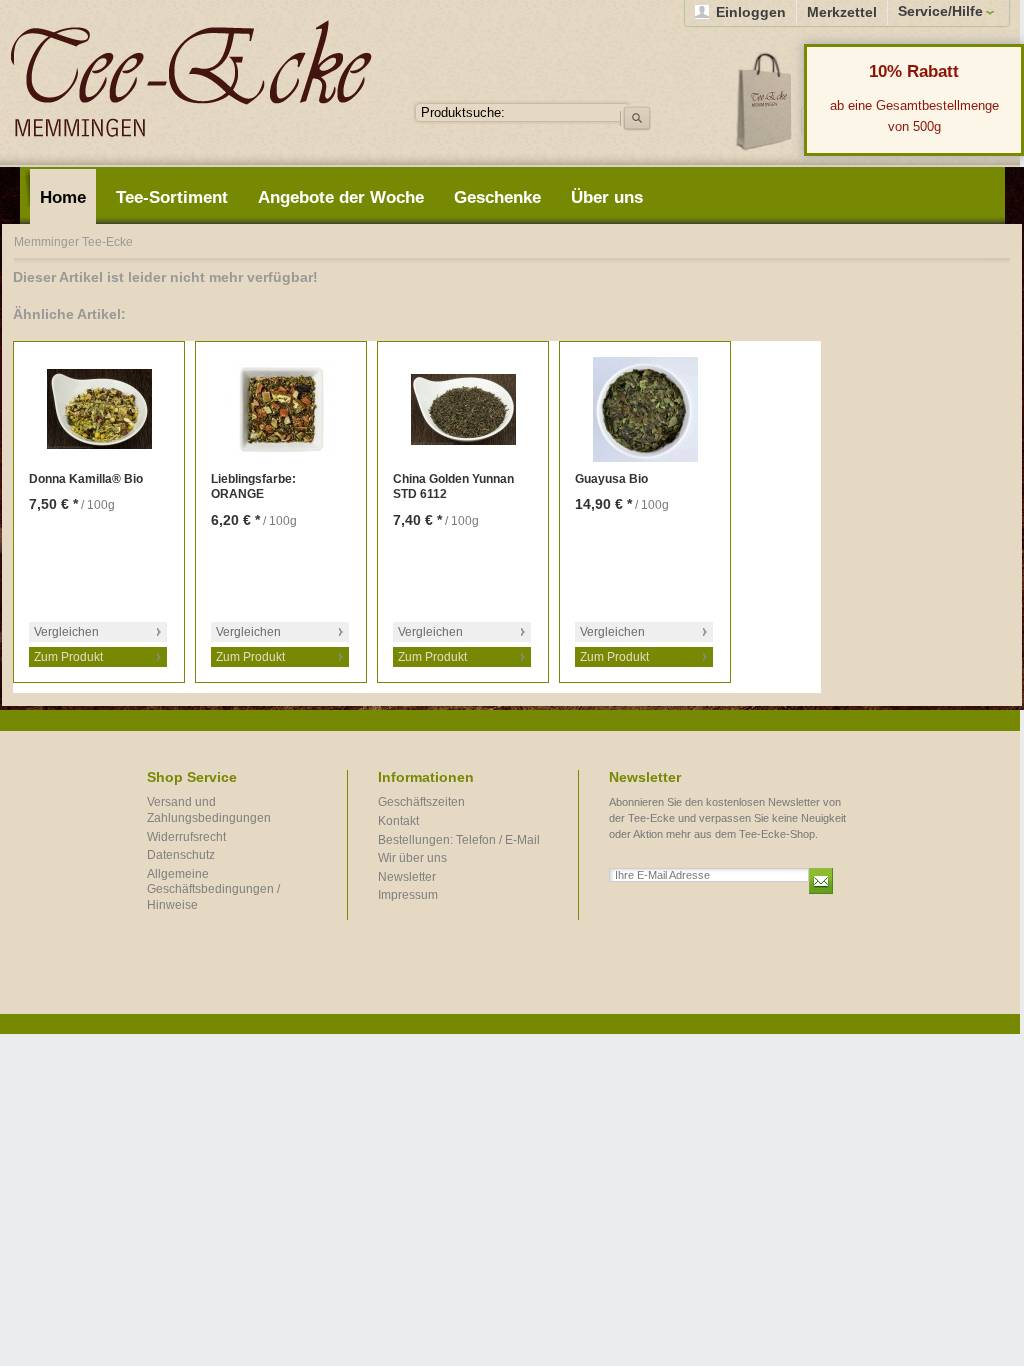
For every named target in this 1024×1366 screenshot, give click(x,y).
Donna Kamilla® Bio (86, 479)
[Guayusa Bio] (645, 409)
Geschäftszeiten (421, 802)
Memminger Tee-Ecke (191, 78)
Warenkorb (765, 100)
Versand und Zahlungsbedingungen (209, 810)
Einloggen (751, 12)
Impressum (408, 895)
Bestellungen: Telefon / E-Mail (459, 840)
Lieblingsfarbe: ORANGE (253, 487)
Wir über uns (412, 858)
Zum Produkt (68, 657)
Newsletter (407, 877)
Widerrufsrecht (186, 837)
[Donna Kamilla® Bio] (99, 409)
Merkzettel (842, 12)
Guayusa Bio (611, 479)
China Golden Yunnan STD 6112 (453, 487)
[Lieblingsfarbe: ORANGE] (281, 409)
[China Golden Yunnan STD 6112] (463, 409)
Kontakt (398, 821)
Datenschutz (181, 855)
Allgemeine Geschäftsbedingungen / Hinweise (213, 889)
